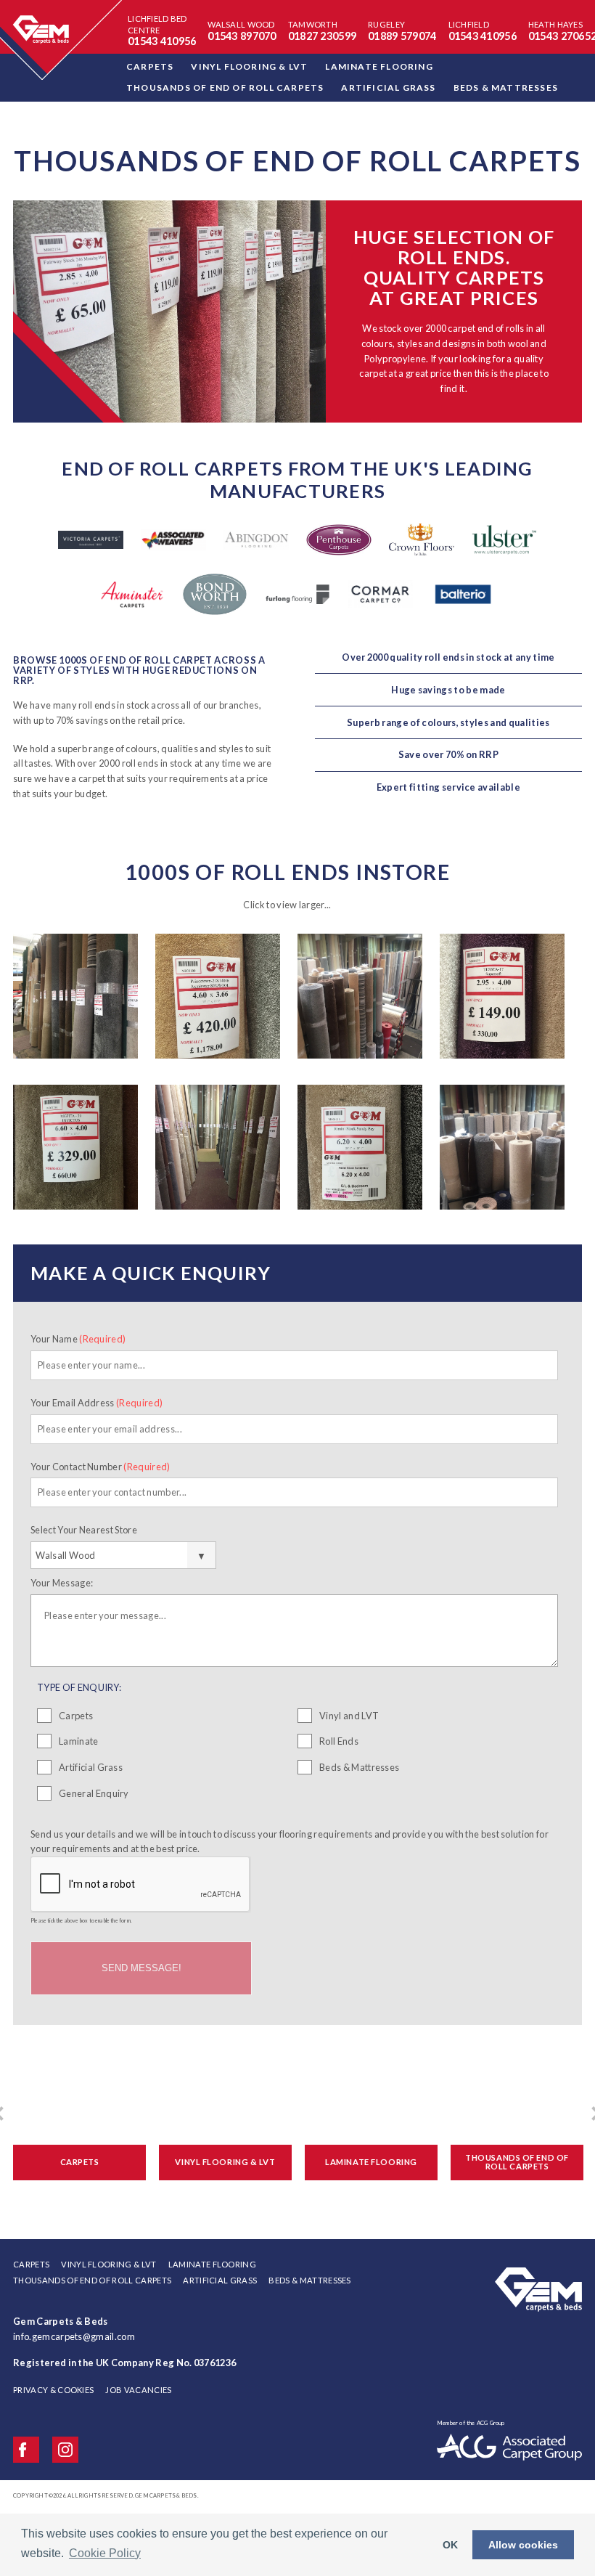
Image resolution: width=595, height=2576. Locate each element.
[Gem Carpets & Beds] (538, 2268)
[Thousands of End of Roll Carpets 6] (218, 1152)
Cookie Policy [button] (105, 2553)
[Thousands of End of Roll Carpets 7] (360, 1152)
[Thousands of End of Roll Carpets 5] (75, 1152)
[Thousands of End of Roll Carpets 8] (502, 1152)
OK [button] (450, 2545)
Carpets (76, 1716)
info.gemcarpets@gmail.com (74, 2336)
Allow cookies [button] (523, 2545)
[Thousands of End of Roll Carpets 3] (360, 1000)
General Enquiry (94, 1793)
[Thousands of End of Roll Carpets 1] (75, 1000)
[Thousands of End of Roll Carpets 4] (502, 1000)
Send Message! (141, 1968)
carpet (373, 373)
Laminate (79, 1741)
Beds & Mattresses (359, 1767)
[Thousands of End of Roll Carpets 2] (218, 1000)
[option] (297, 311)
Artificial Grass (91, 1767)
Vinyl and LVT (349, 1716)
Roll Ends (339, 1741)
